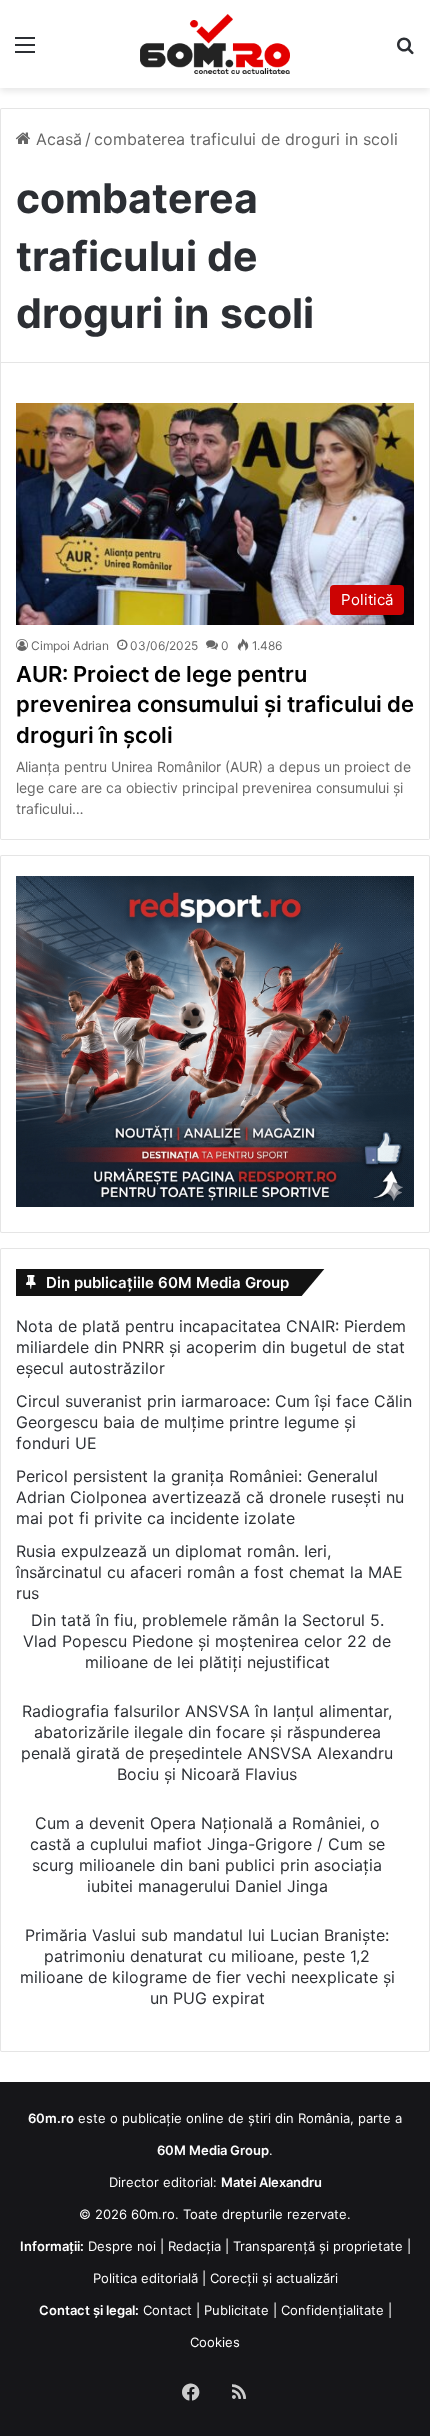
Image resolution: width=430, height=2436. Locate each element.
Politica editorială (145, 2278)
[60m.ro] (215, 44)
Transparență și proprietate (318, 2246)
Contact (167, 2310)
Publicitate (236, 2310)
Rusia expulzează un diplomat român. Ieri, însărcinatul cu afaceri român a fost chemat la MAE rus (209, 1572)
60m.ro (153, 2214)
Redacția (194, 2246)
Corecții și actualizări (274, 2278)
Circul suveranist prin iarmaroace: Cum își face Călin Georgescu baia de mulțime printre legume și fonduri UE (214, 1422)
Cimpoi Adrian (70, 645)
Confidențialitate (332, 2310)
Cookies (215, 2342)
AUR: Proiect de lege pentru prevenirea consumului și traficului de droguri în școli (215, 705)
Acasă (56, 139)
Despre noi (122, 2246)
